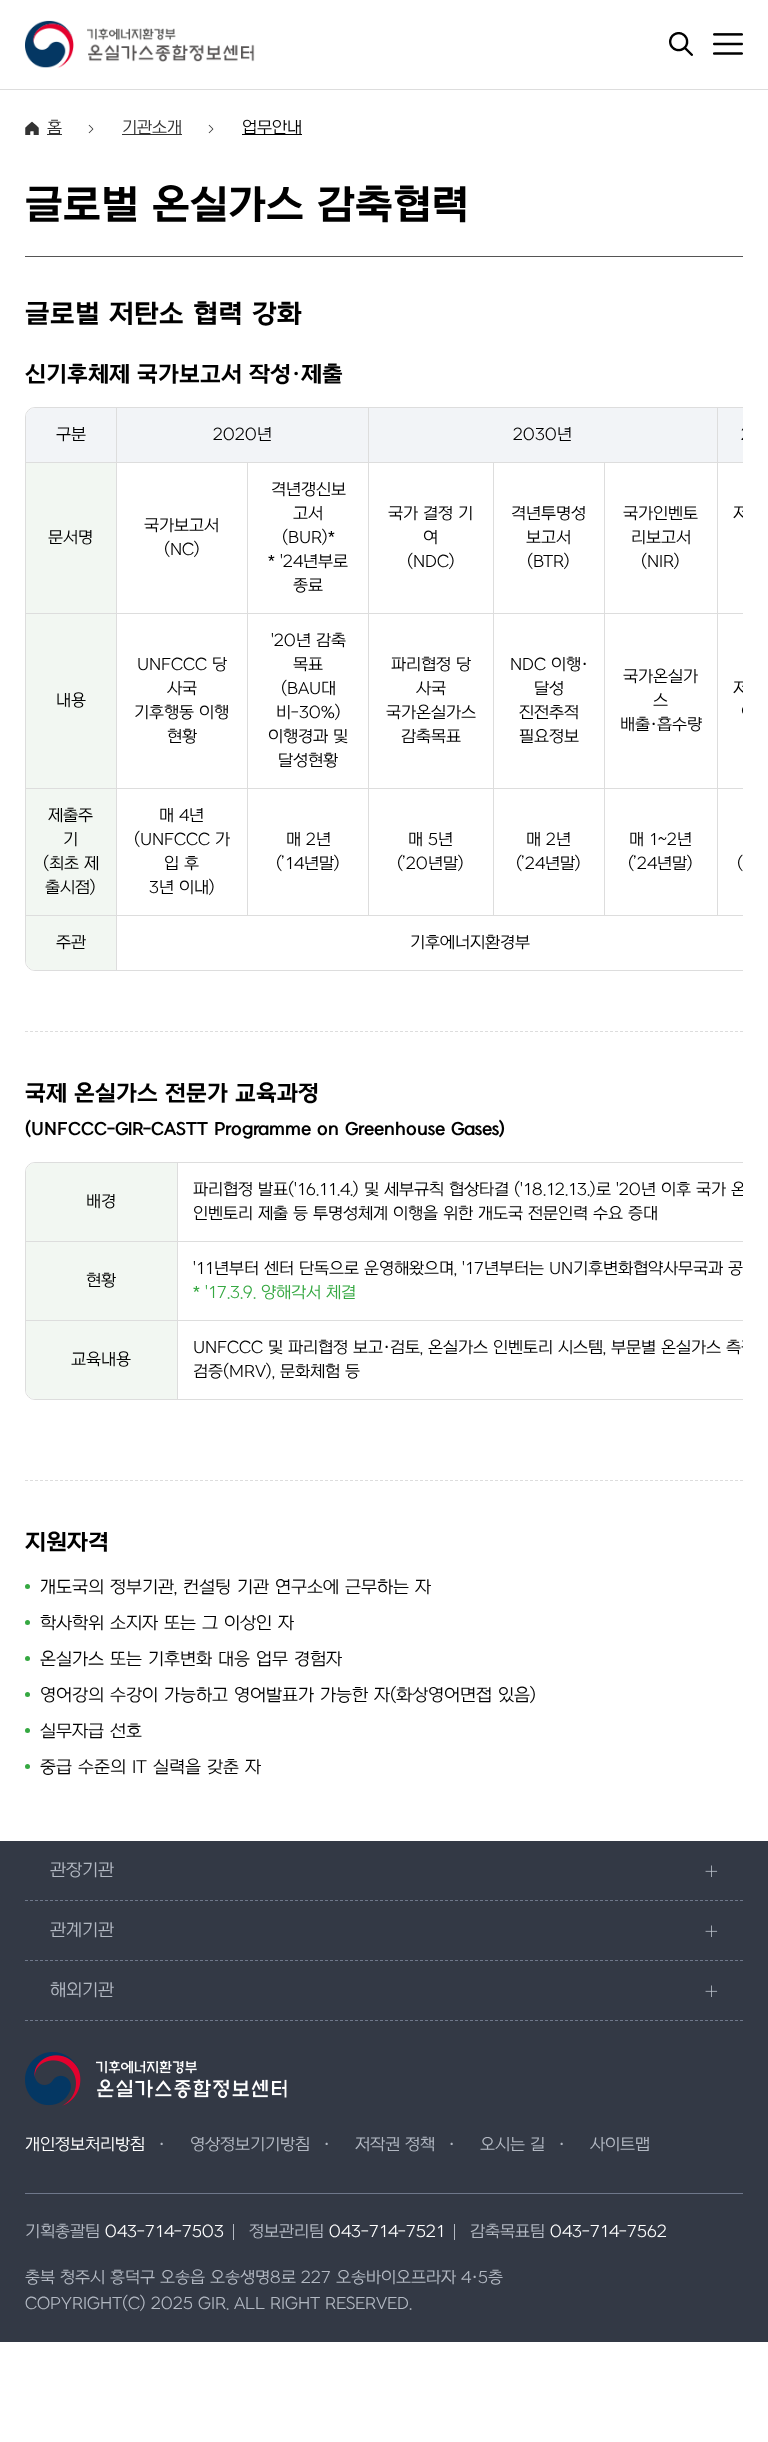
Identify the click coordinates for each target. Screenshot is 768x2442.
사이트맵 (620, 2145)
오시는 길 (512, 2145)
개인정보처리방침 (85, 2145)
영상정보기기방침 (250, 2145)
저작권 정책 (395, 2145)
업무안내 (272, 128)
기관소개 (152, 128)
